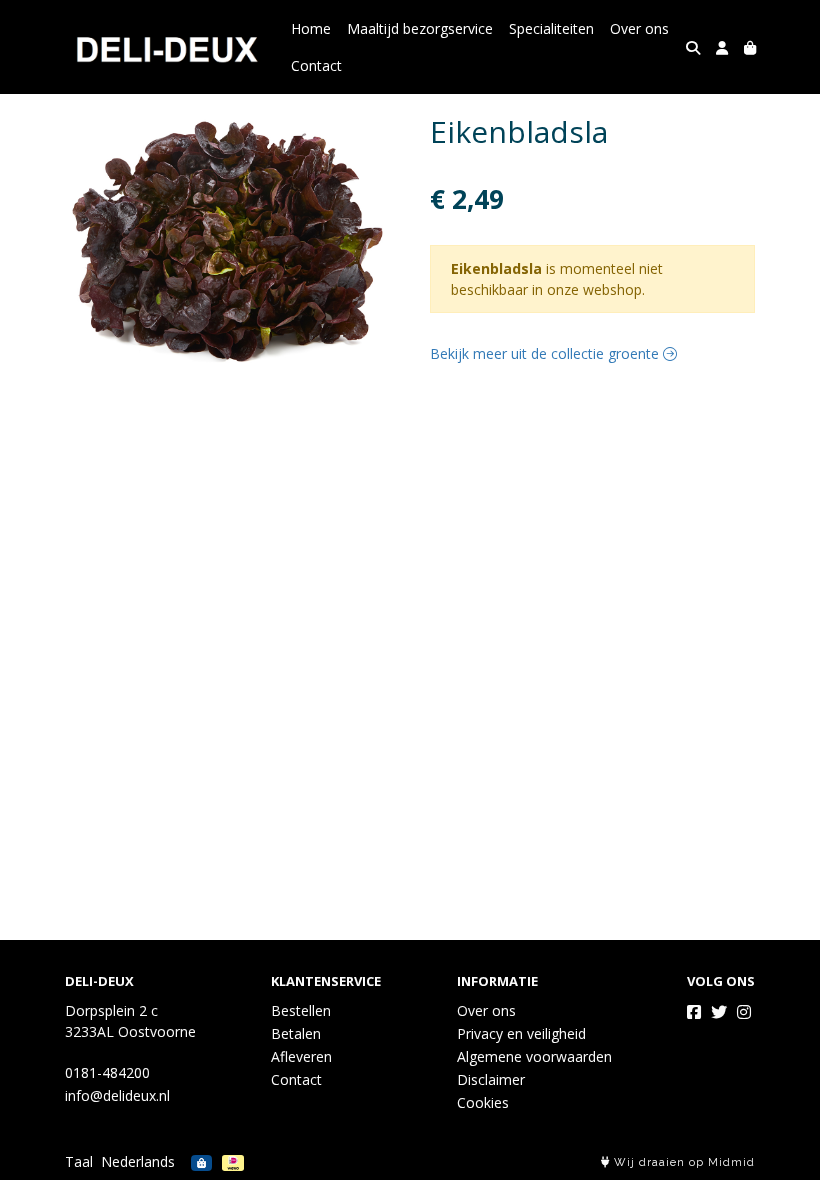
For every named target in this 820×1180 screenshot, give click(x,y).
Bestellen (301, 1010)
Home (311, 28)
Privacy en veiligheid (521, 1033)
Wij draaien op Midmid (682, 1162)
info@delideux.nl (117, 1095)
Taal (79, 1161)
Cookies (483, 1102)
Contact (316, 65)
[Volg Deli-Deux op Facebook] (694, 1012)
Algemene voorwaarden (534, 1056)
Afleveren (301, 1056)
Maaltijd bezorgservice (420, 28)
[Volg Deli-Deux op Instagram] (744, 1012)
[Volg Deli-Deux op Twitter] (719, 1012)
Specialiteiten (551, 28)
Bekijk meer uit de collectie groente (546, 353)
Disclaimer (491, 1079)
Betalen (296, 1033)
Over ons (639, 28)
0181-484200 (107, 1072)
